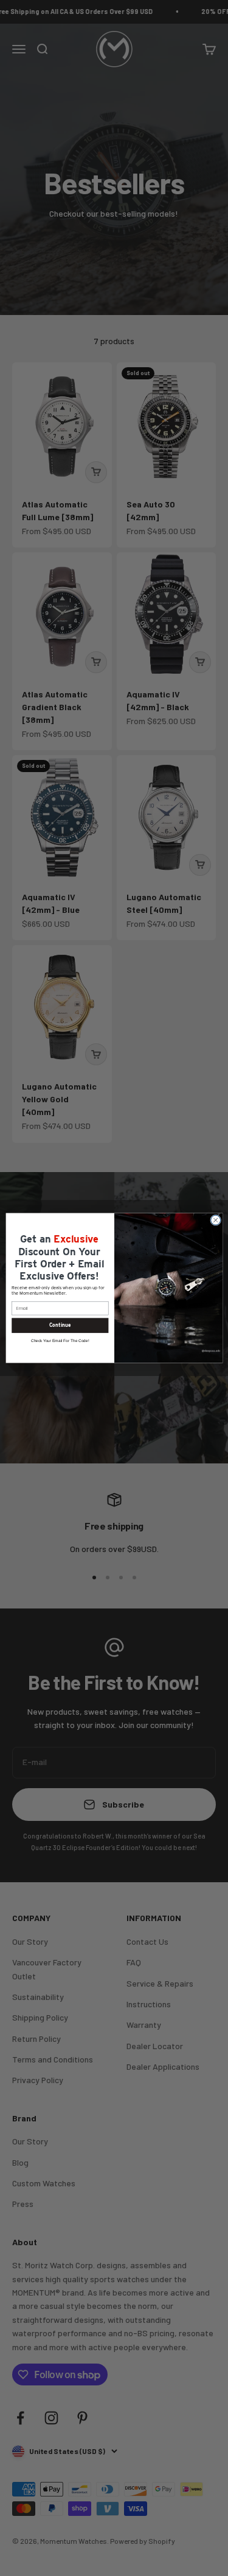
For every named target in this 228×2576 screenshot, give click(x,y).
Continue (60, 1326)
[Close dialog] (215, 1220)
